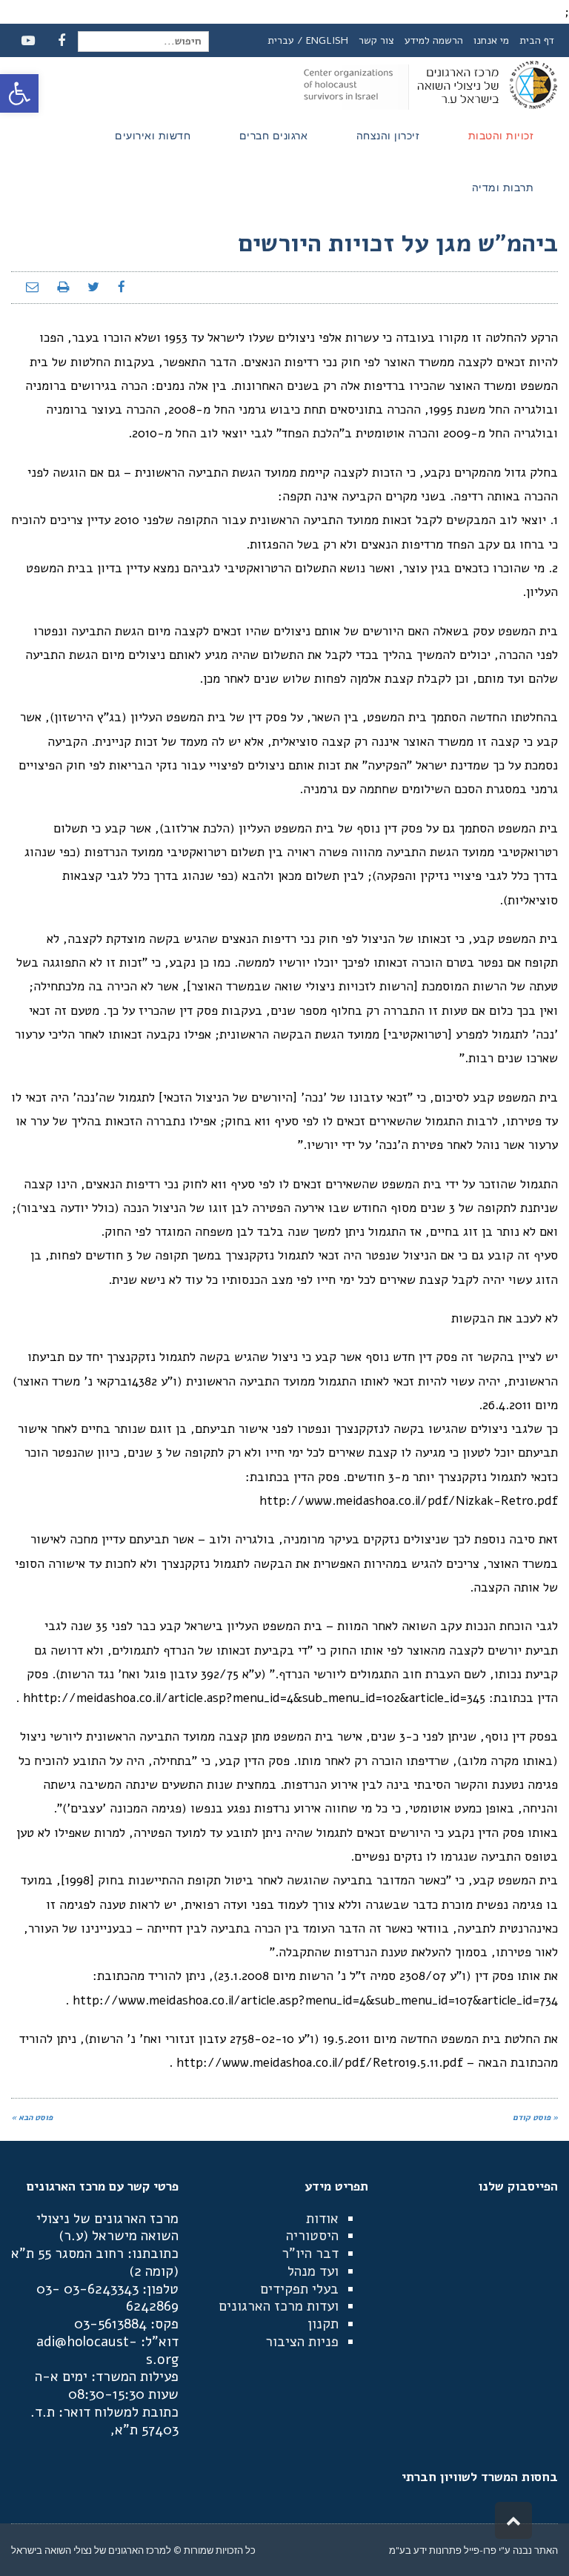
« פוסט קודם (535, 2118)
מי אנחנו (491, 40)
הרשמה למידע (434, 40)
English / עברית (308, 40)
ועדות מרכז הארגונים (279, 2306)
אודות (322, 2219)
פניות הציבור (302, 2342)
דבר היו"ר (310, 2254)
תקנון (323, 2324)
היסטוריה (312, 2236)
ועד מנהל (313, 2271)
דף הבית (537, 40)
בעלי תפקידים (299, 2289)
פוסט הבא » (32, 2118)
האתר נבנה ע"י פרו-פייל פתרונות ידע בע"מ (473, 2550)
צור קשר (376, 40)
